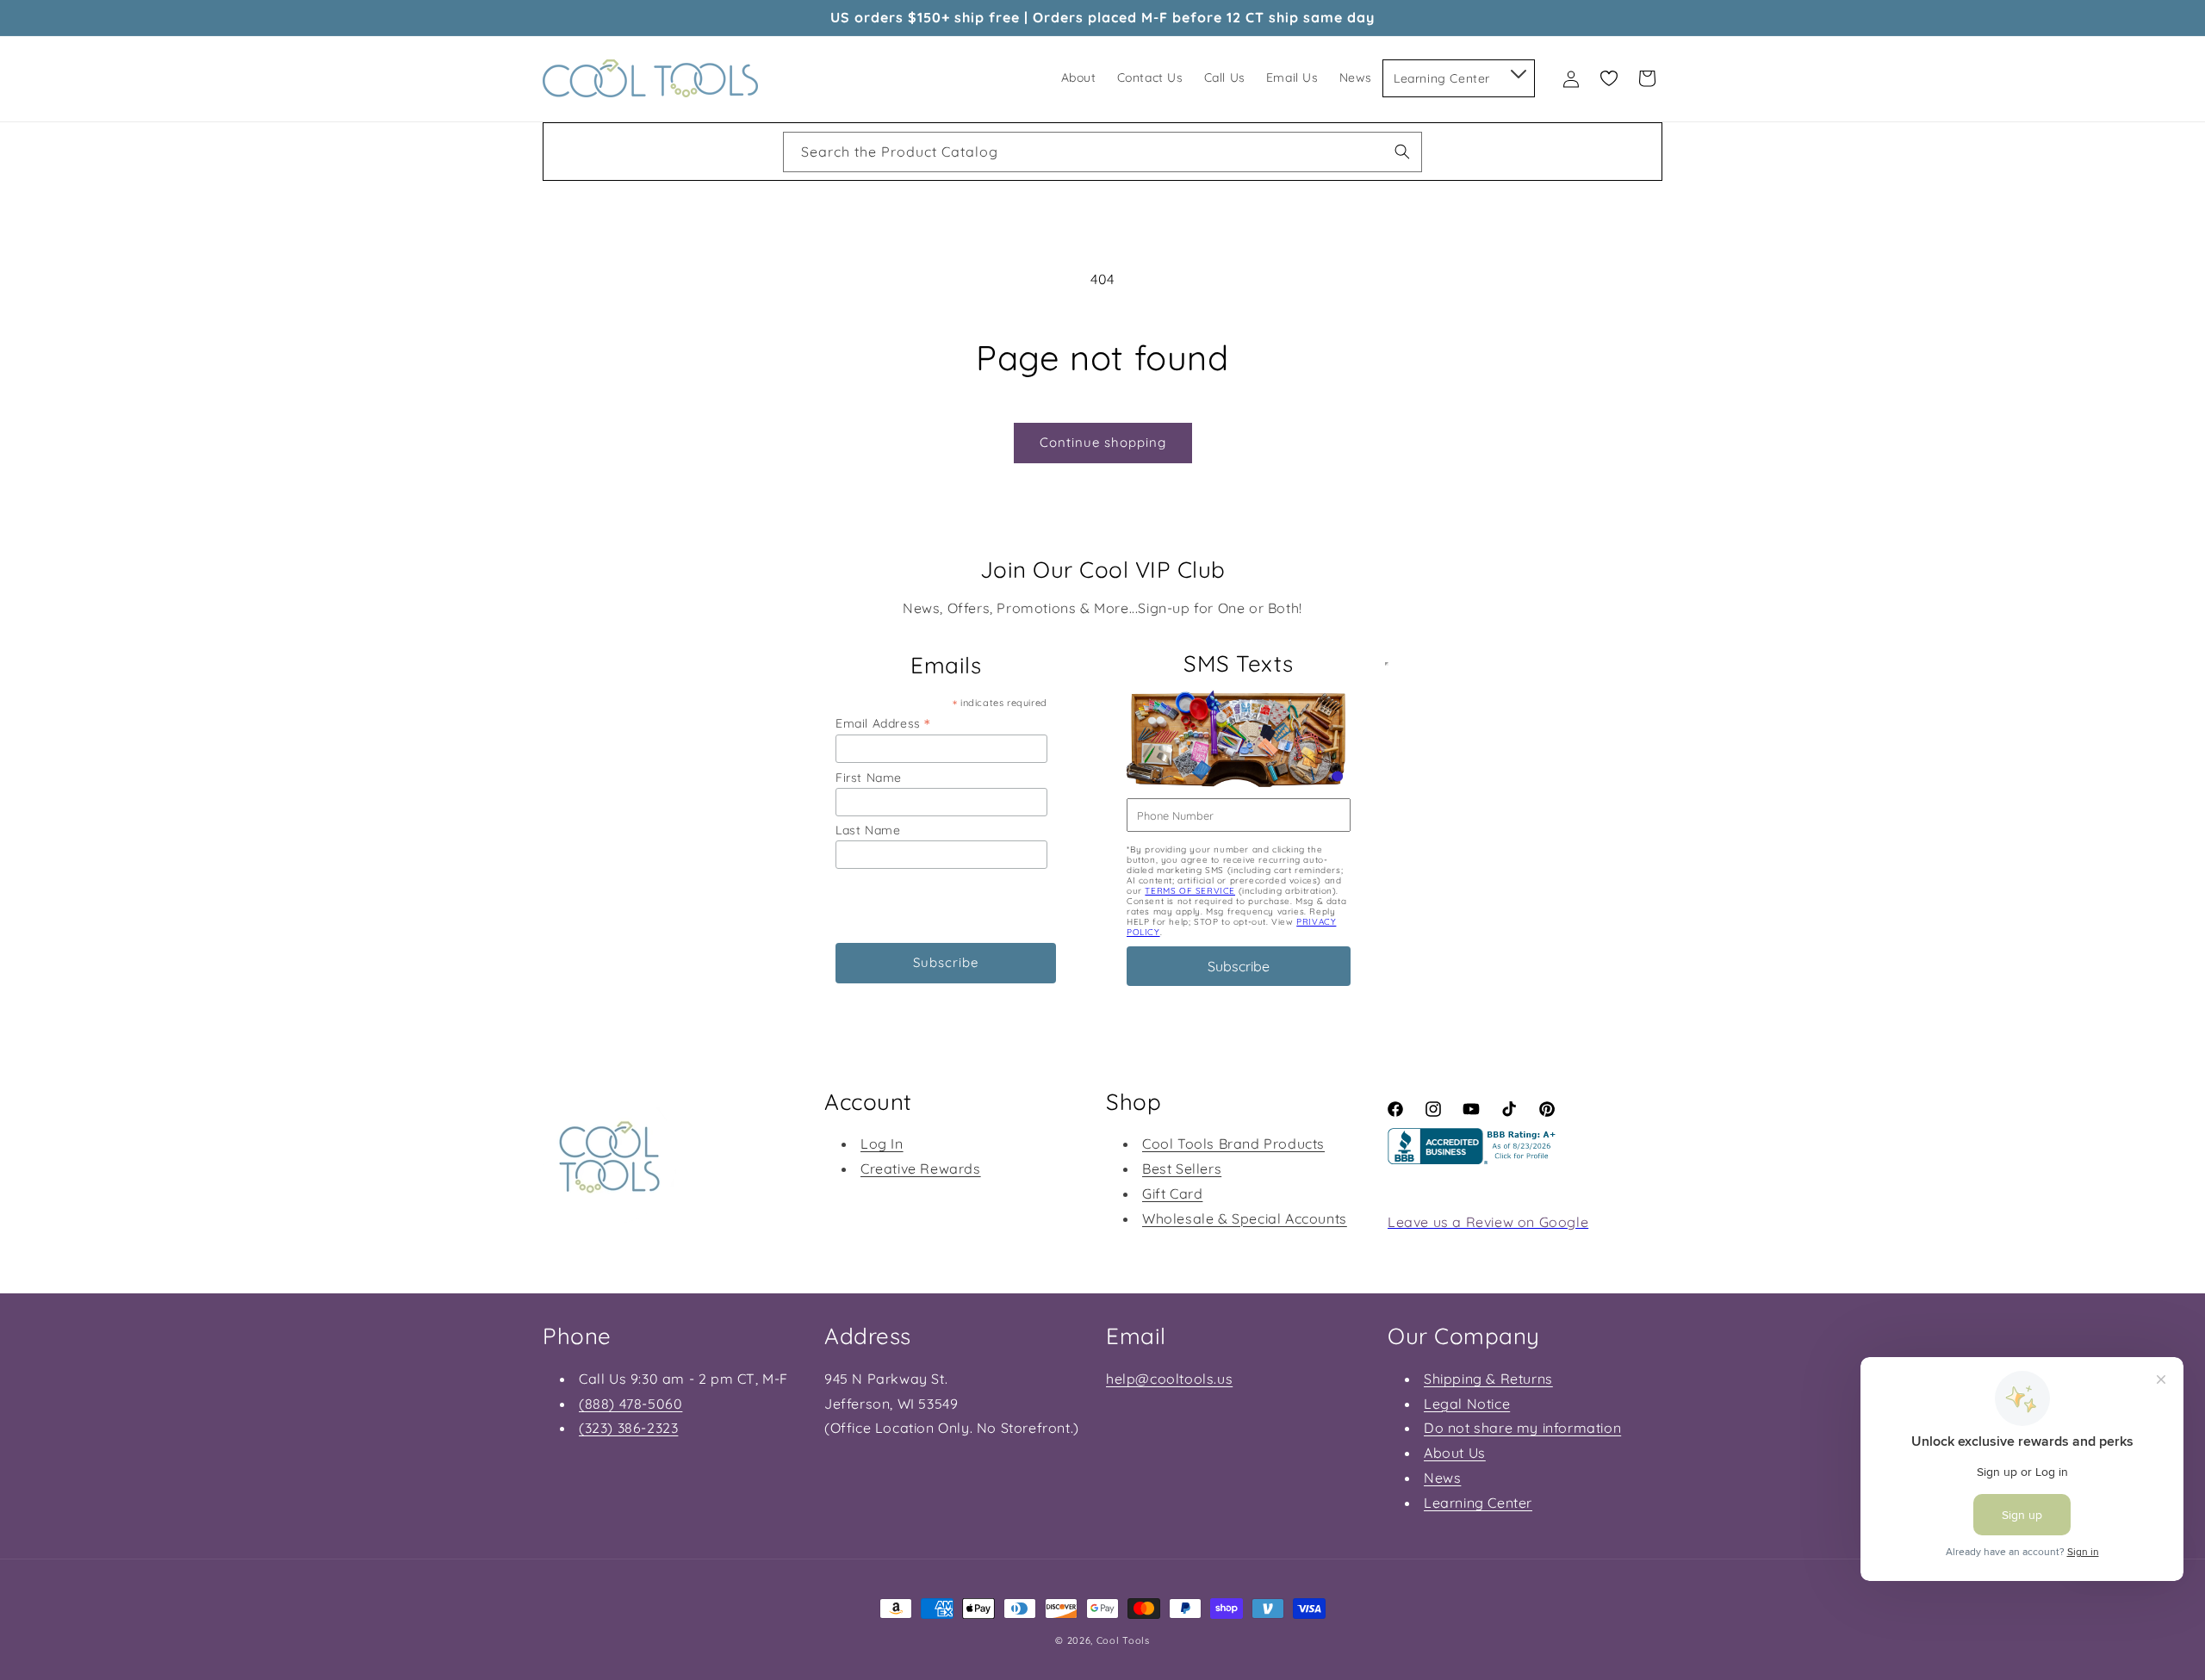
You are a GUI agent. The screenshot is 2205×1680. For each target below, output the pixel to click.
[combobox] (1102, 152)
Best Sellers (1182, 1169)
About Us (1455, 1453)
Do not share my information (1522, 1428)
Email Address (883, 723)
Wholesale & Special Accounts (1245, 1218)
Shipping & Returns (1488, 1379)
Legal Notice (1467, 1404)
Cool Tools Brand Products (1233, 1144)
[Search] (1402, 152)
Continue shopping (1103, 442)
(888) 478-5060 (630, 1404)
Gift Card (1172, 1193)
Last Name (868, 830)
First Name (869, 778)
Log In (882, 1144)
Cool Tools (1123, 1640)
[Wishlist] (1609, 78)
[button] (1517, 71)
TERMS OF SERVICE (1190, 891)
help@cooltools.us (1169, 1379)
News (1442, 1478)
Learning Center (1478, 1503)
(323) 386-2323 (628, 1428)
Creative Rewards (921, 1169)
